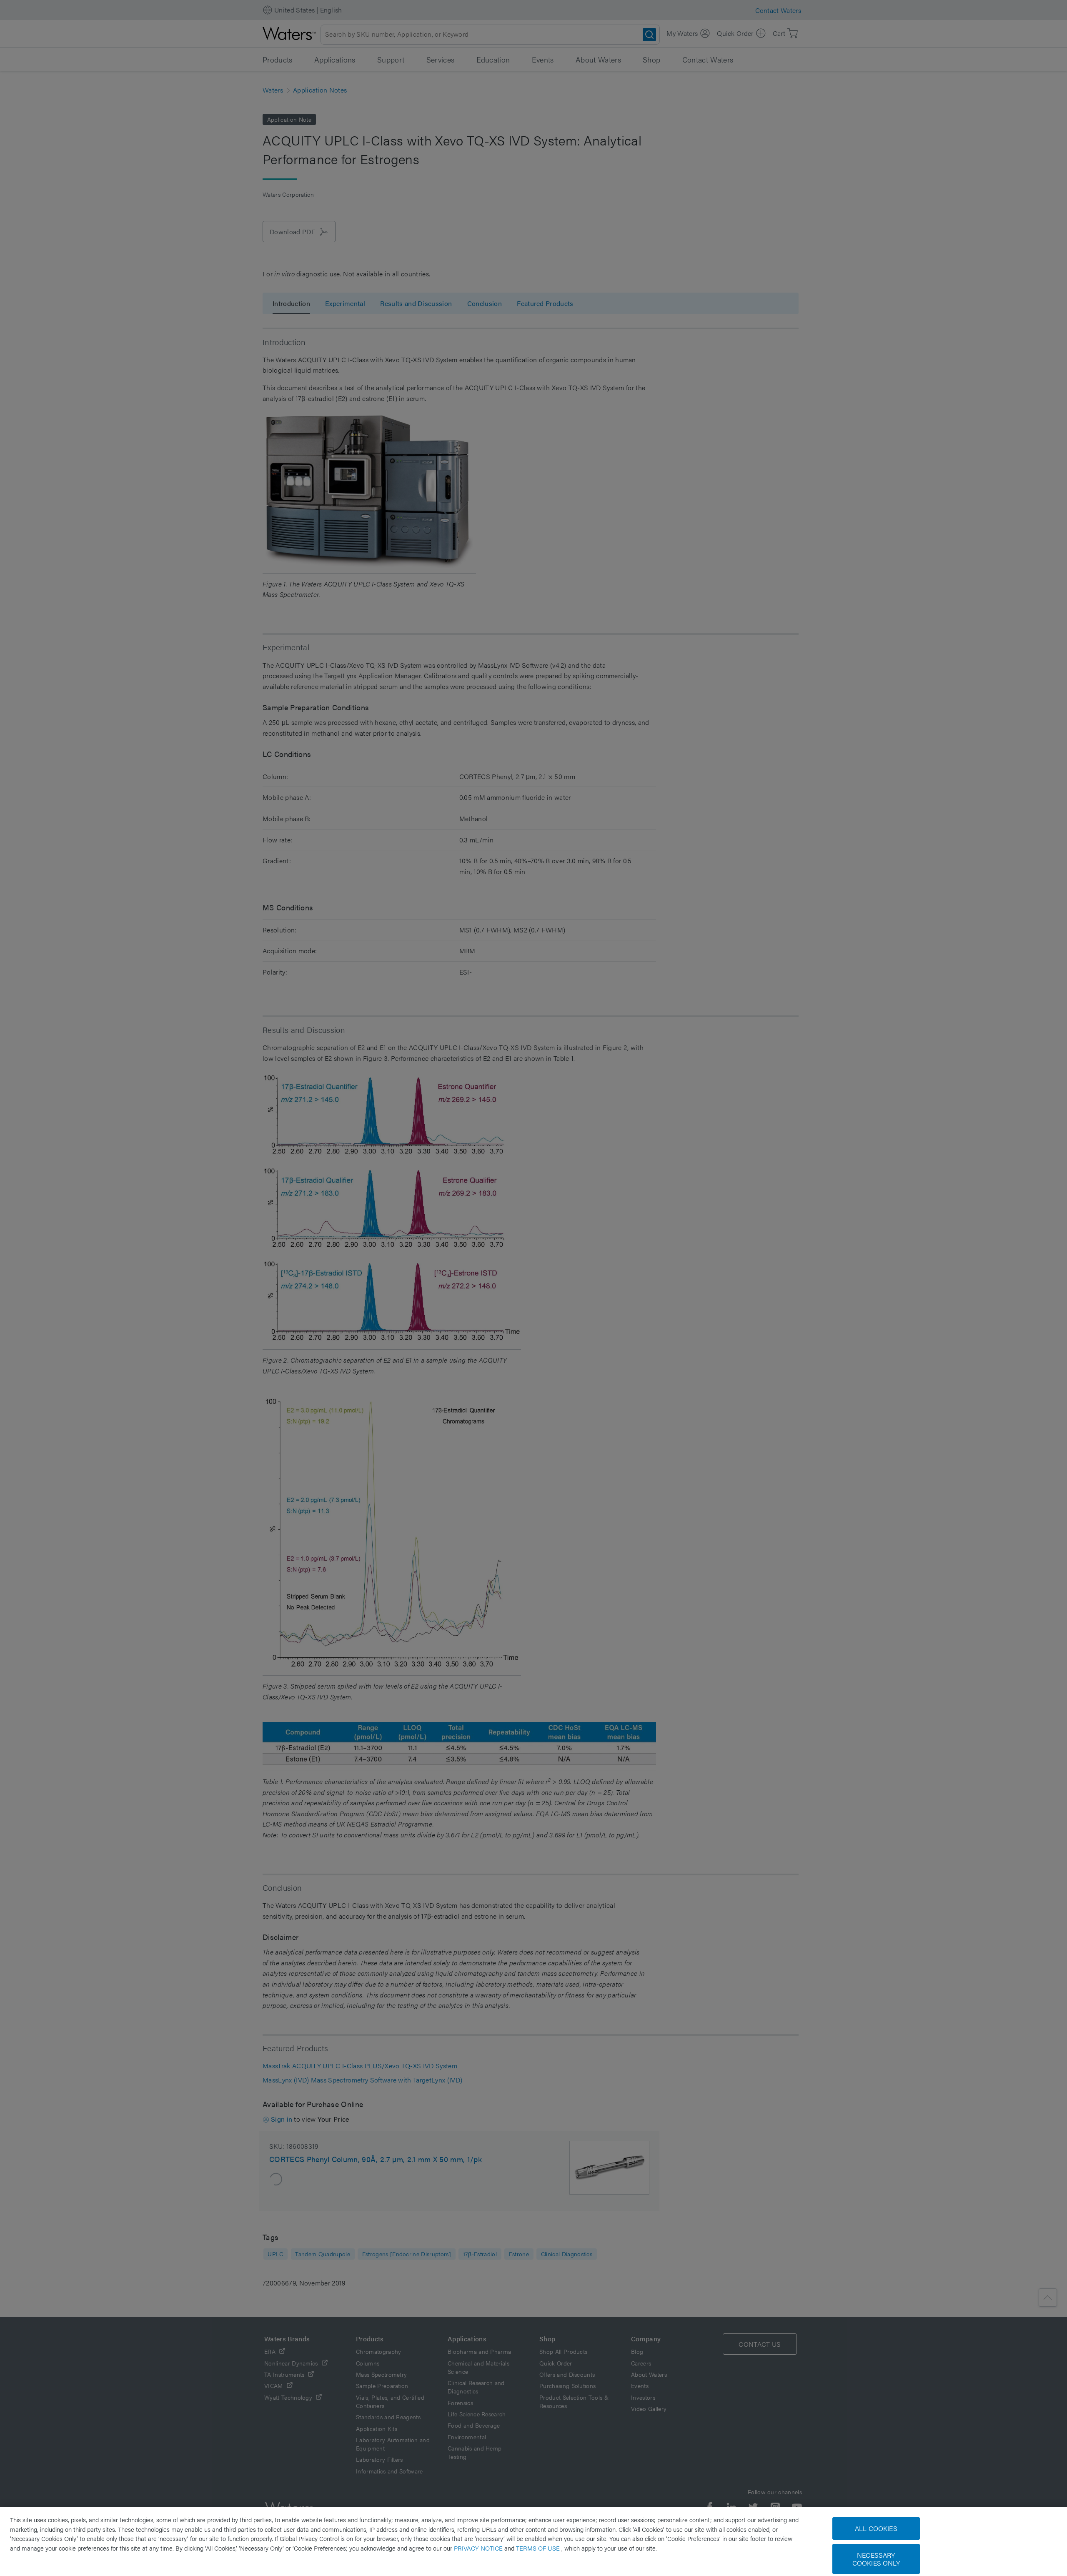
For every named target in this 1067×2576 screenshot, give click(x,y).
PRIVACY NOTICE (479, 2548)
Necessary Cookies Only (876, 2559)
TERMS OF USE (539, 2548)
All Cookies (876, 2528)
